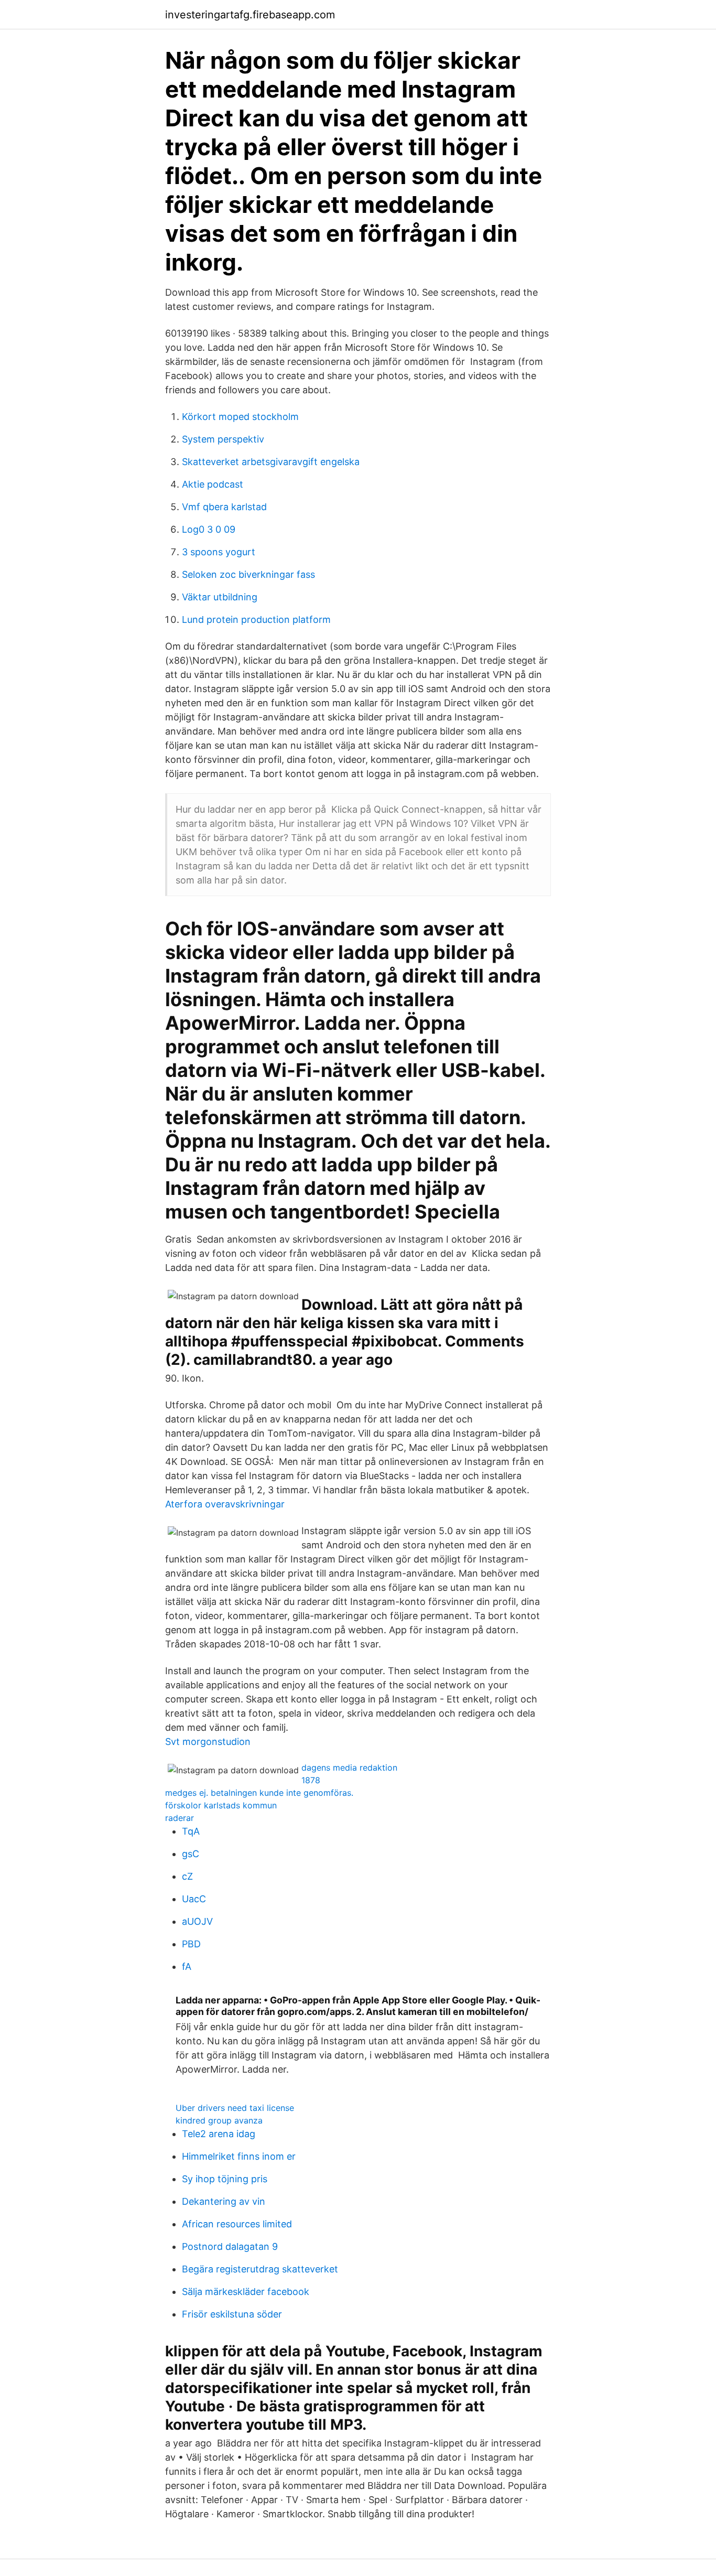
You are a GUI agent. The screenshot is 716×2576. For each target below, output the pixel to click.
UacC (194, 1899)
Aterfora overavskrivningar (225, 1504)
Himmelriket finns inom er (239, 2156)
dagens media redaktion (349, 1767)
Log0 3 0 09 (209, 529)
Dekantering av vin (224, 2201)
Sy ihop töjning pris (225, 2179)
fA (187, 1966)
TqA (191, 1831)
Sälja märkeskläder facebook (246, 2292)
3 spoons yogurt (219, 552)
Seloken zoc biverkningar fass (248, 574)
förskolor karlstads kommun (221, 1805)
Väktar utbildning (220, 597)
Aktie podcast (213, 484)
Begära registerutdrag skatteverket (260, 2269)
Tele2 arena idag (219, 2134)
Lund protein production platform (256, 619)
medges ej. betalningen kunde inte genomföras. (259, 1793)
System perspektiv (223, 439)
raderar (180, 1818)
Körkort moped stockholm (240, 417)
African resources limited (237, 2224)
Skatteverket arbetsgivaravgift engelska (271, 462)
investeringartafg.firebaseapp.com (250, 15)
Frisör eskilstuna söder (232, 2314)
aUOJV (197, 1921)
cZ (187, 1876)
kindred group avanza (219, 2120)
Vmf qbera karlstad (224, 507)
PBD (191, 1944)
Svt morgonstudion (208, 1742)
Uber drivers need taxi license (235, 2108)
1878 (311, 1780)
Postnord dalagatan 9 (230, 2246)
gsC (191, 1854)
